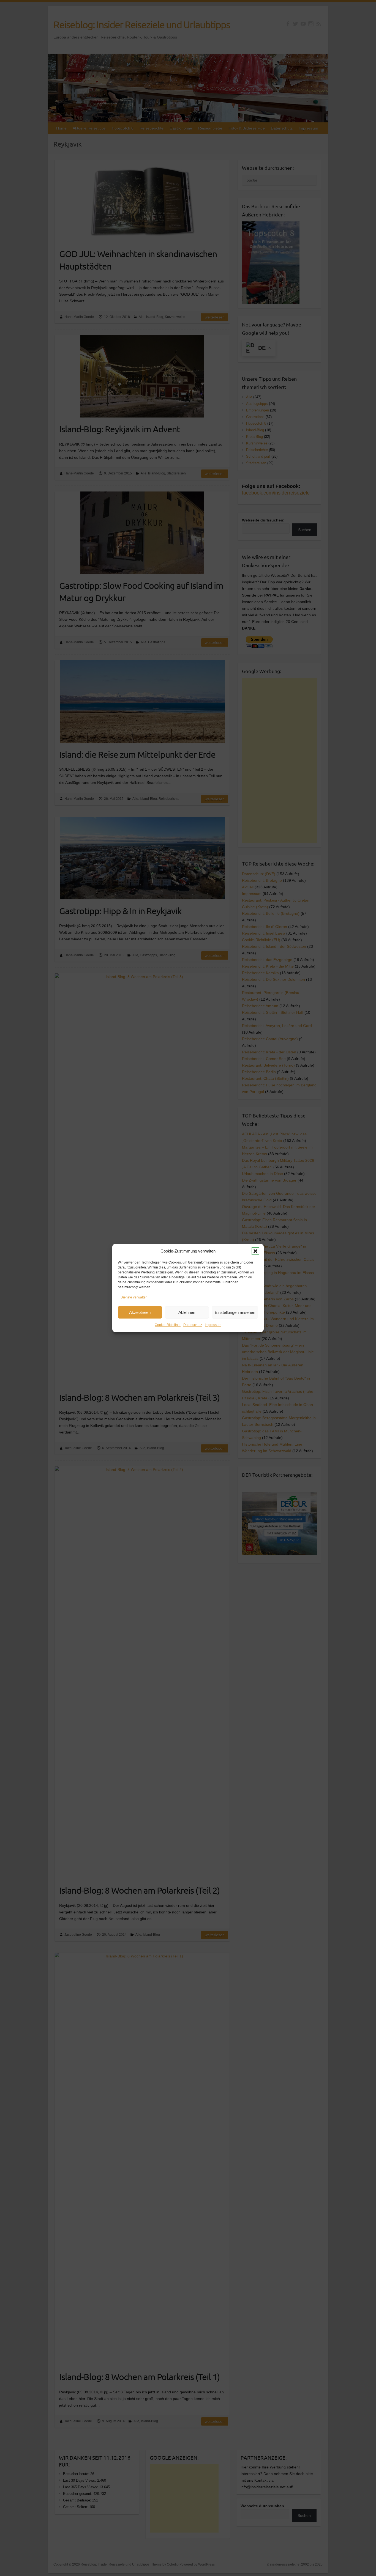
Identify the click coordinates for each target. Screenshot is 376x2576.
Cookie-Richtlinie (168, 1325)
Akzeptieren (140, 1312)
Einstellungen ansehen (235, 1312)
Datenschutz (193, 1325)
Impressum (213, 1325)
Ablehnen (187, 1312)
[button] (255, 1251)
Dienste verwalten (134, 1297)
